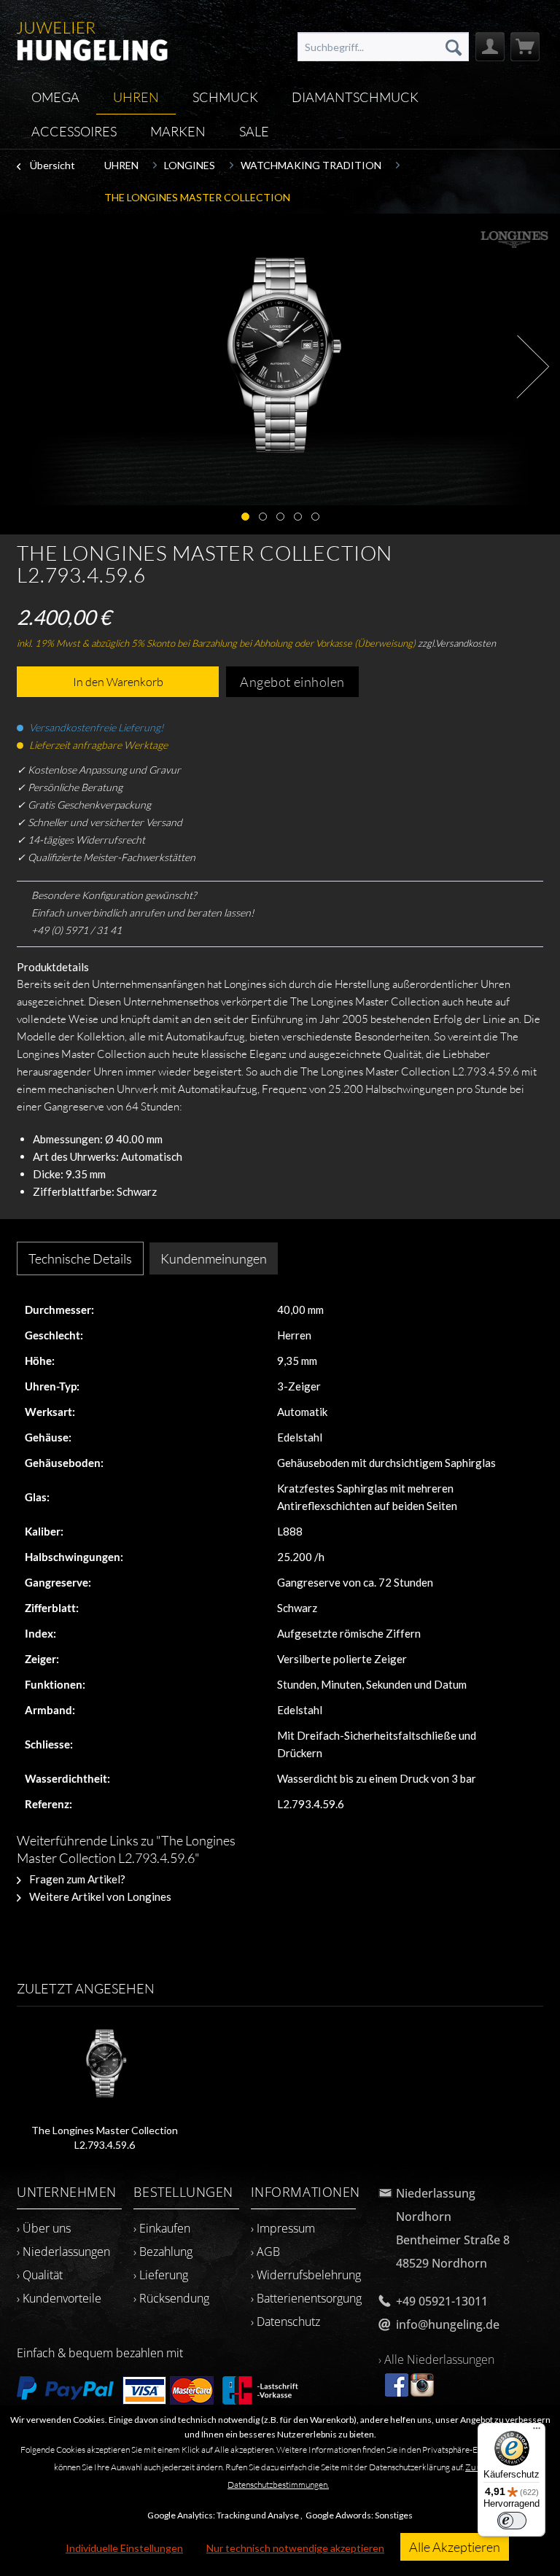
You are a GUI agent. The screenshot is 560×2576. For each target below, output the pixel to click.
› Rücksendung (171, 2298)
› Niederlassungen (63, 2252)
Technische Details (80, 1258)
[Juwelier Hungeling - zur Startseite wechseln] (92, 40)
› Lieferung (161, 2275)
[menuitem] (383, 47)
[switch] (512, 2521)
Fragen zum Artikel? (76, 1879)
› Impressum (283, 2228)
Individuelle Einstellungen (124, 2548)
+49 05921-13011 (442, 2301)
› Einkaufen (162, 2228)
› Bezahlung (163, 2252)
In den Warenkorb (118, 682)
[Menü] (537, 2432)
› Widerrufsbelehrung (306, 2275)
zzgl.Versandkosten (457, 643)
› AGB (265, 2252)
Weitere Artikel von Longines (99, 1896)
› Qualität (40, 2275)
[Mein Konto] (490, 47)
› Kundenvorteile (59, 2298)
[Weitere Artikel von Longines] (514, 239)
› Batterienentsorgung (306, 2298)
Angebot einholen (292, 682)
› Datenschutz (285, 2322)
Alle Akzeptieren (455, 2547)
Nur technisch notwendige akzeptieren (295, 2548)
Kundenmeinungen (214, 1258)
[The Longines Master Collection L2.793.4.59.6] (105, 2065)
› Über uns (44, 2228)
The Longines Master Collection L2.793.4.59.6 (105, 2137)
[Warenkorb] (525, 47)
